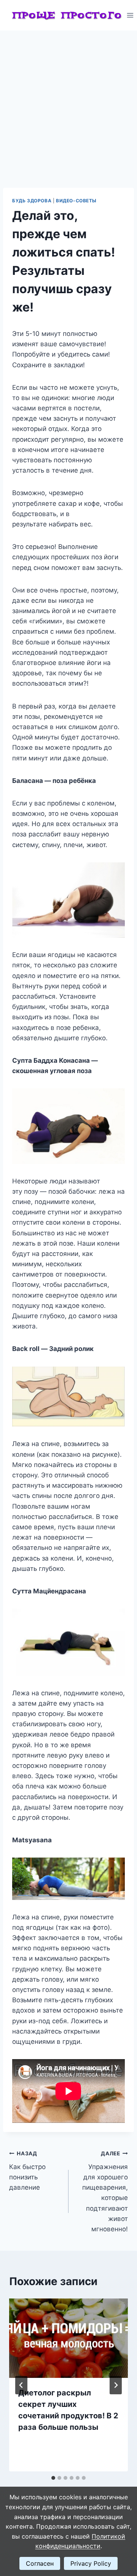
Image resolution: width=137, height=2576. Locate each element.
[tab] (53, 2478)
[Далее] (116, 2385)
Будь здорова (32, 201)
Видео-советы (76, 201)
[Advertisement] (68, 103)
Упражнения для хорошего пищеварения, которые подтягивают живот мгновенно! (105, 2192)
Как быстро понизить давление (27, 2171)
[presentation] (68, 2338)
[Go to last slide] (21, 2385)
